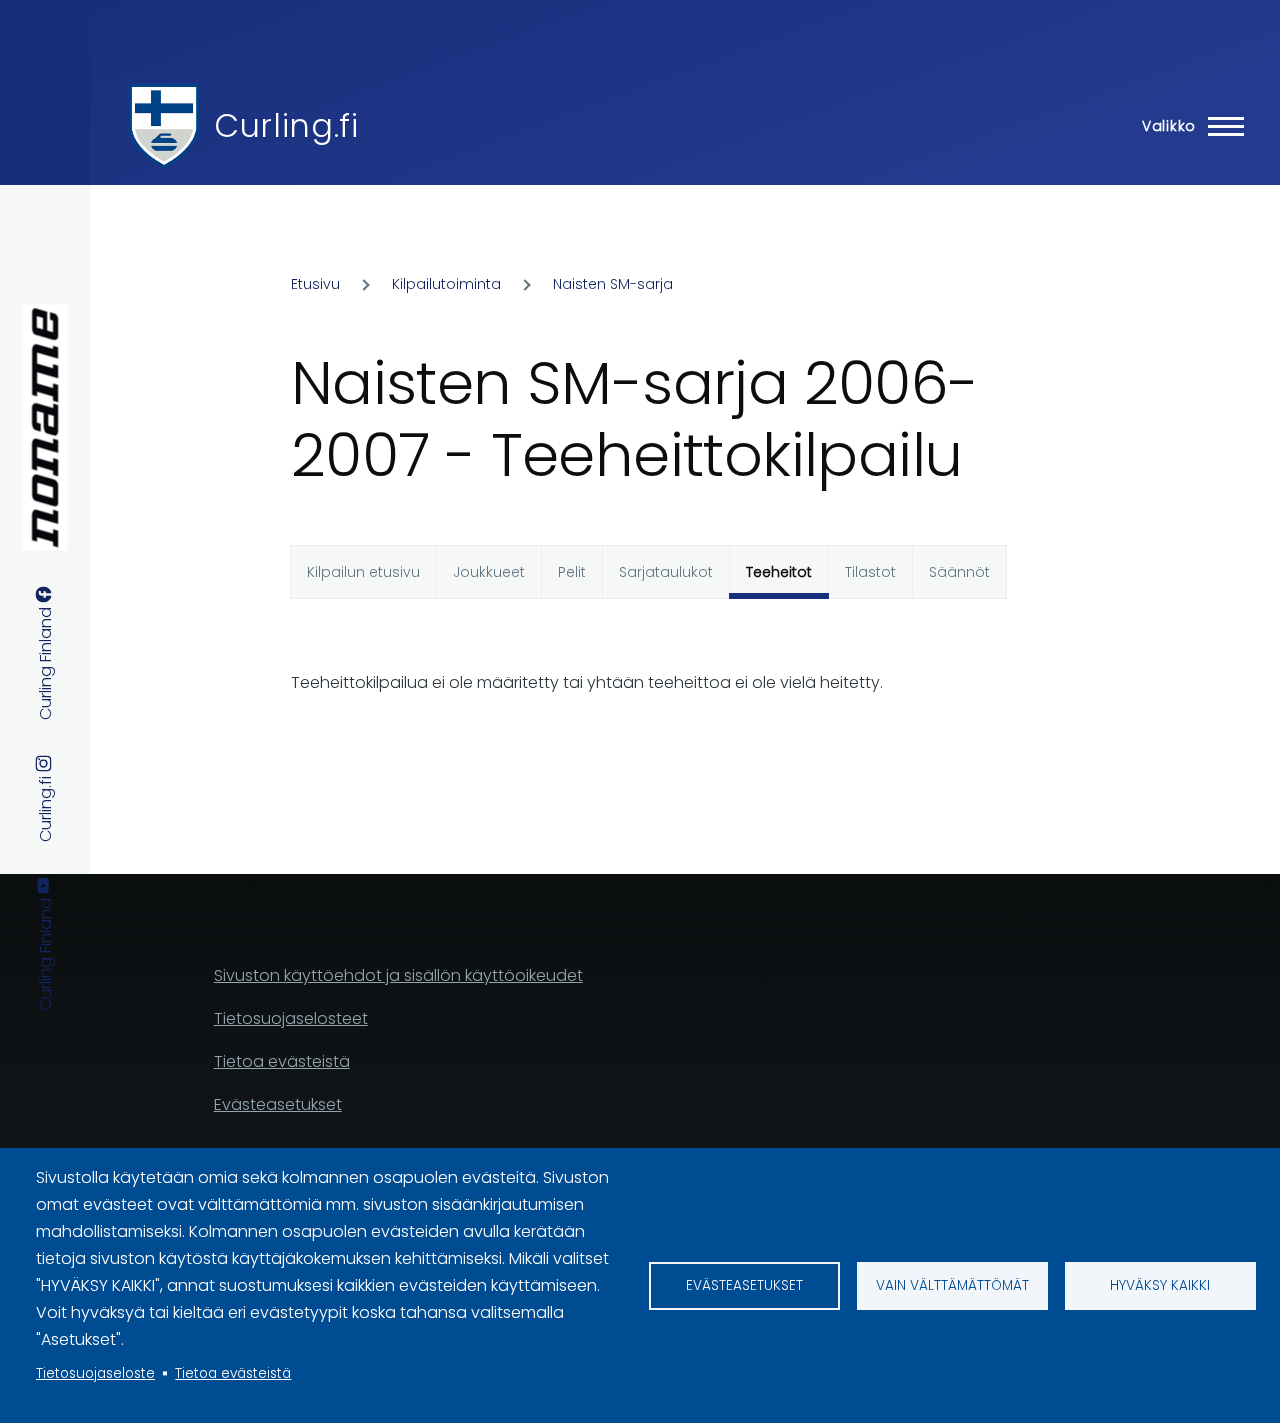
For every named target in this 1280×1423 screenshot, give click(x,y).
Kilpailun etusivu (363, 572)
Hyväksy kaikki (1160, 1285)
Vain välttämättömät (952, 1285)
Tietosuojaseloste (95, 1373)
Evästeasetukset (744, 1285)
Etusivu (315, 284)
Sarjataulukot (666, 572)
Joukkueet (489, 572)
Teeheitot (779, 572)
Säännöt (959, 572)
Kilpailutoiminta (446, 284)
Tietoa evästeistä (233, 1373)
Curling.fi (286, 125)
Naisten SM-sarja (613, 284)
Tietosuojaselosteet (291, 1018)
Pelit (572, 572)
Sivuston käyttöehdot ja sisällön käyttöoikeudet (398, 975)
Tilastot (870, 572)
